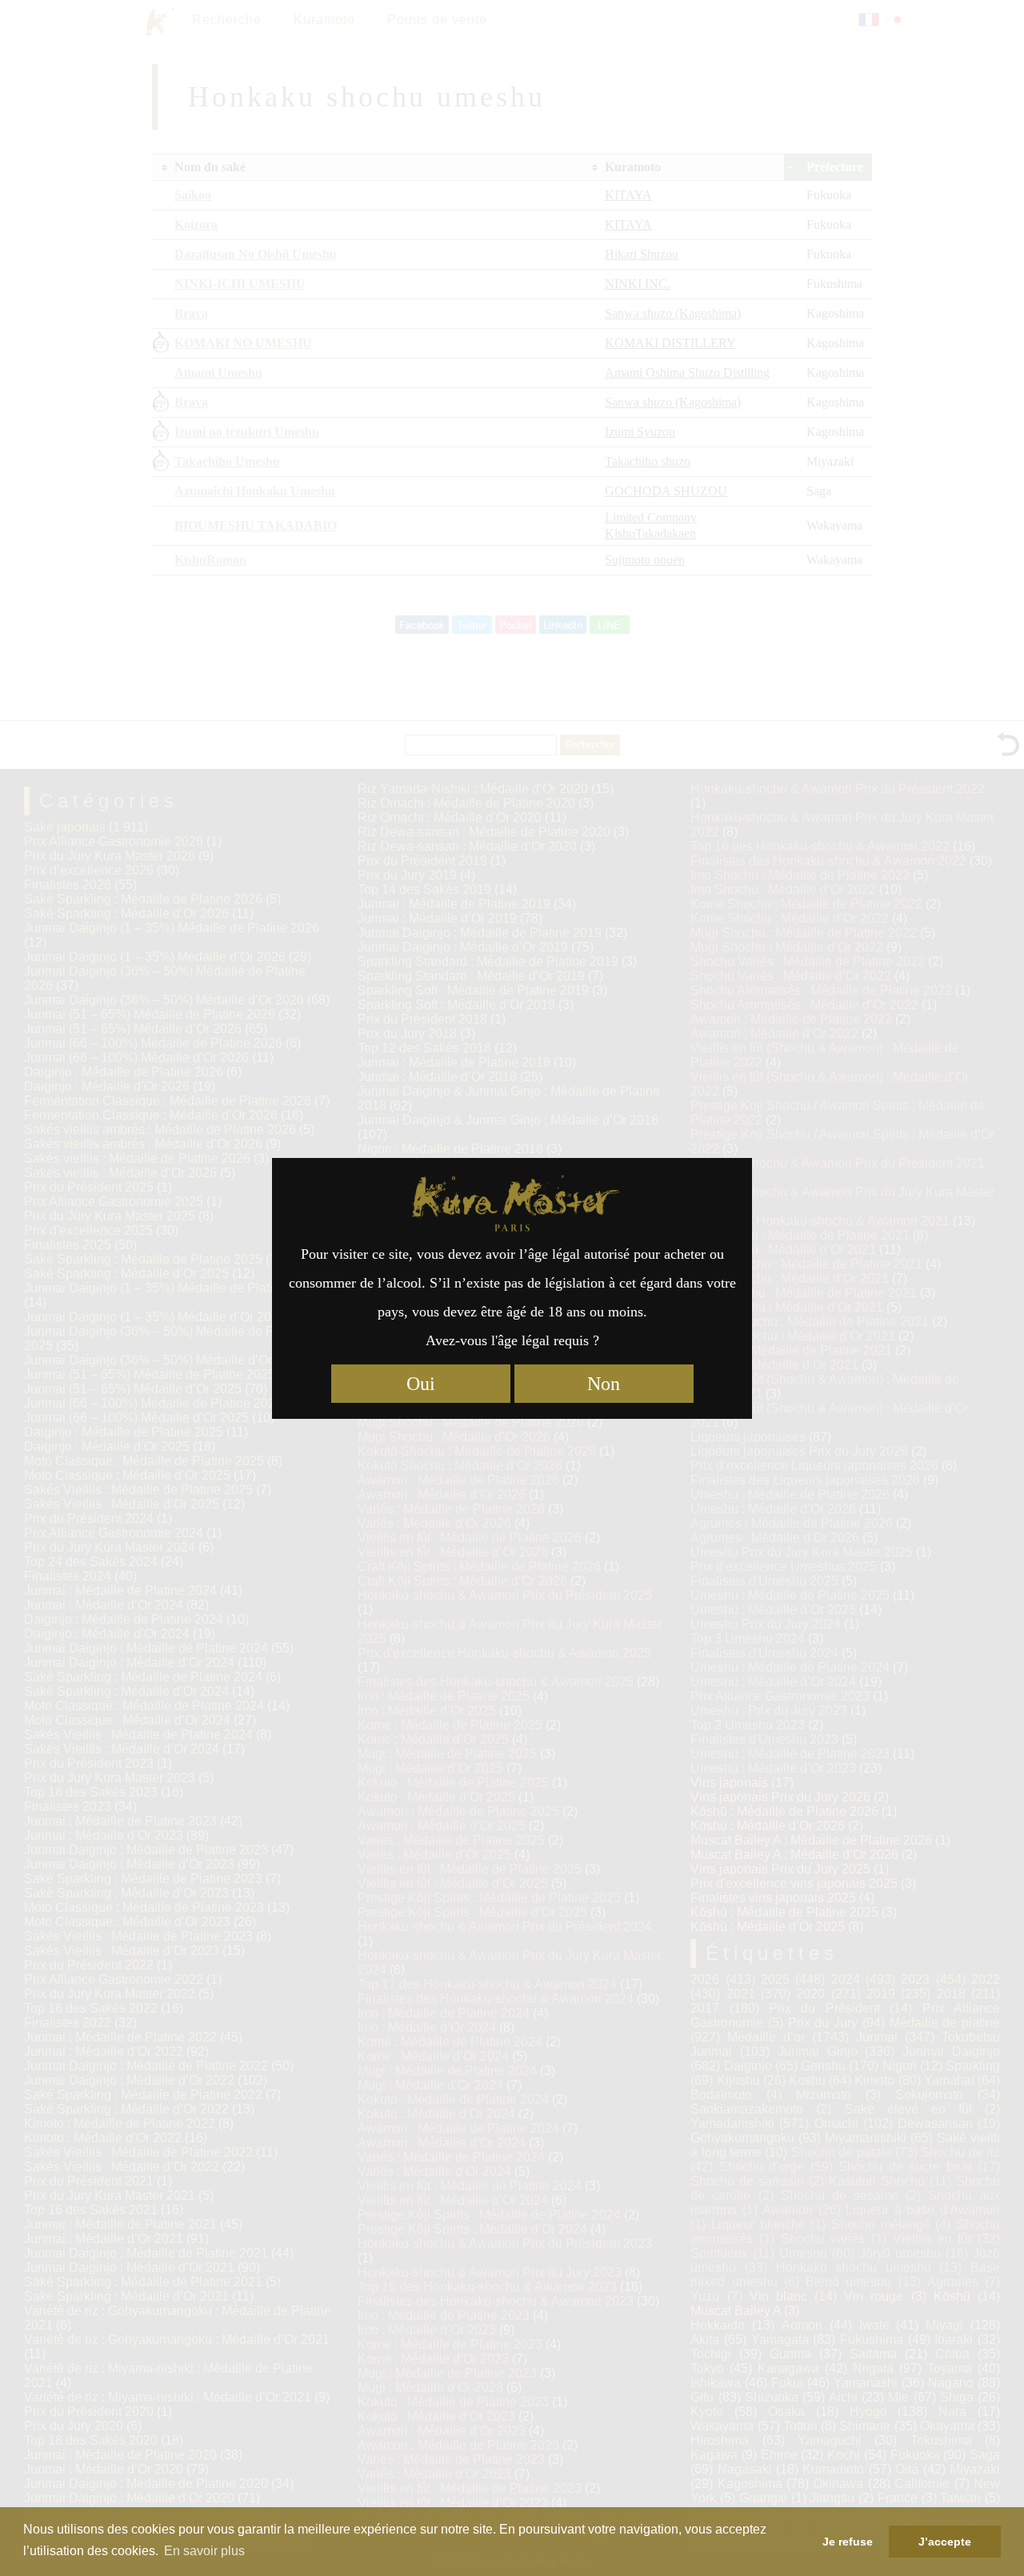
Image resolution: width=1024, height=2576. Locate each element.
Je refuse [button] (848, 2542)
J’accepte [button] (945, 2542)
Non (604, 1384)
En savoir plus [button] (204, 2551)
